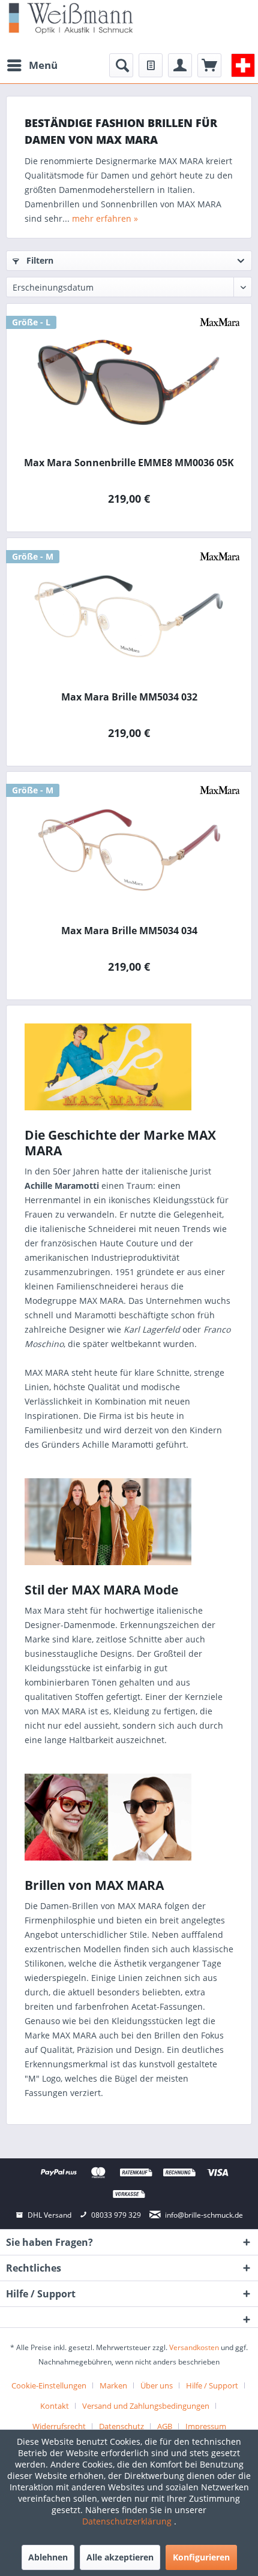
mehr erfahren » (105, 218)
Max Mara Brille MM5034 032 (129, 697)
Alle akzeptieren (120, 2557)
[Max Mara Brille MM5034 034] (129, 850)
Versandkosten (194, 2347)
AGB (165, 2426)
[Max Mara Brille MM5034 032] (129, 616)
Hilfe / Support (212, 2385)
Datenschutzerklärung (128, 2521)
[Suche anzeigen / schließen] (121, 65)
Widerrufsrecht (59, 2426)
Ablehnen (48, 2557)
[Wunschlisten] (151, 65)
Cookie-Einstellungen (49, 2385)
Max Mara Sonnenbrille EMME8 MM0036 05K (129, 463)
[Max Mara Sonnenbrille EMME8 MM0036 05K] (129, 382)
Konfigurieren (201, 2557)
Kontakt (55, 2406)
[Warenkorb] (209, 65)
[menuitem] (32, 65)
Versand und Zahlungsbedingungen (146, 2406)
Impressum (206, 2426)
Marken (113, 2385)
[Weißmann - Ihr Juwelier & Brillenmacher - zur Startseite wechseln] (71, 18)
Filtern (39, 260)
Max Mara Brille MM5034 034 (129, 931)
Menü (43, 65)
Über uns (157, 2385)
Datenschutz (121, 2426)
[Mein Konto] (180, 65)
